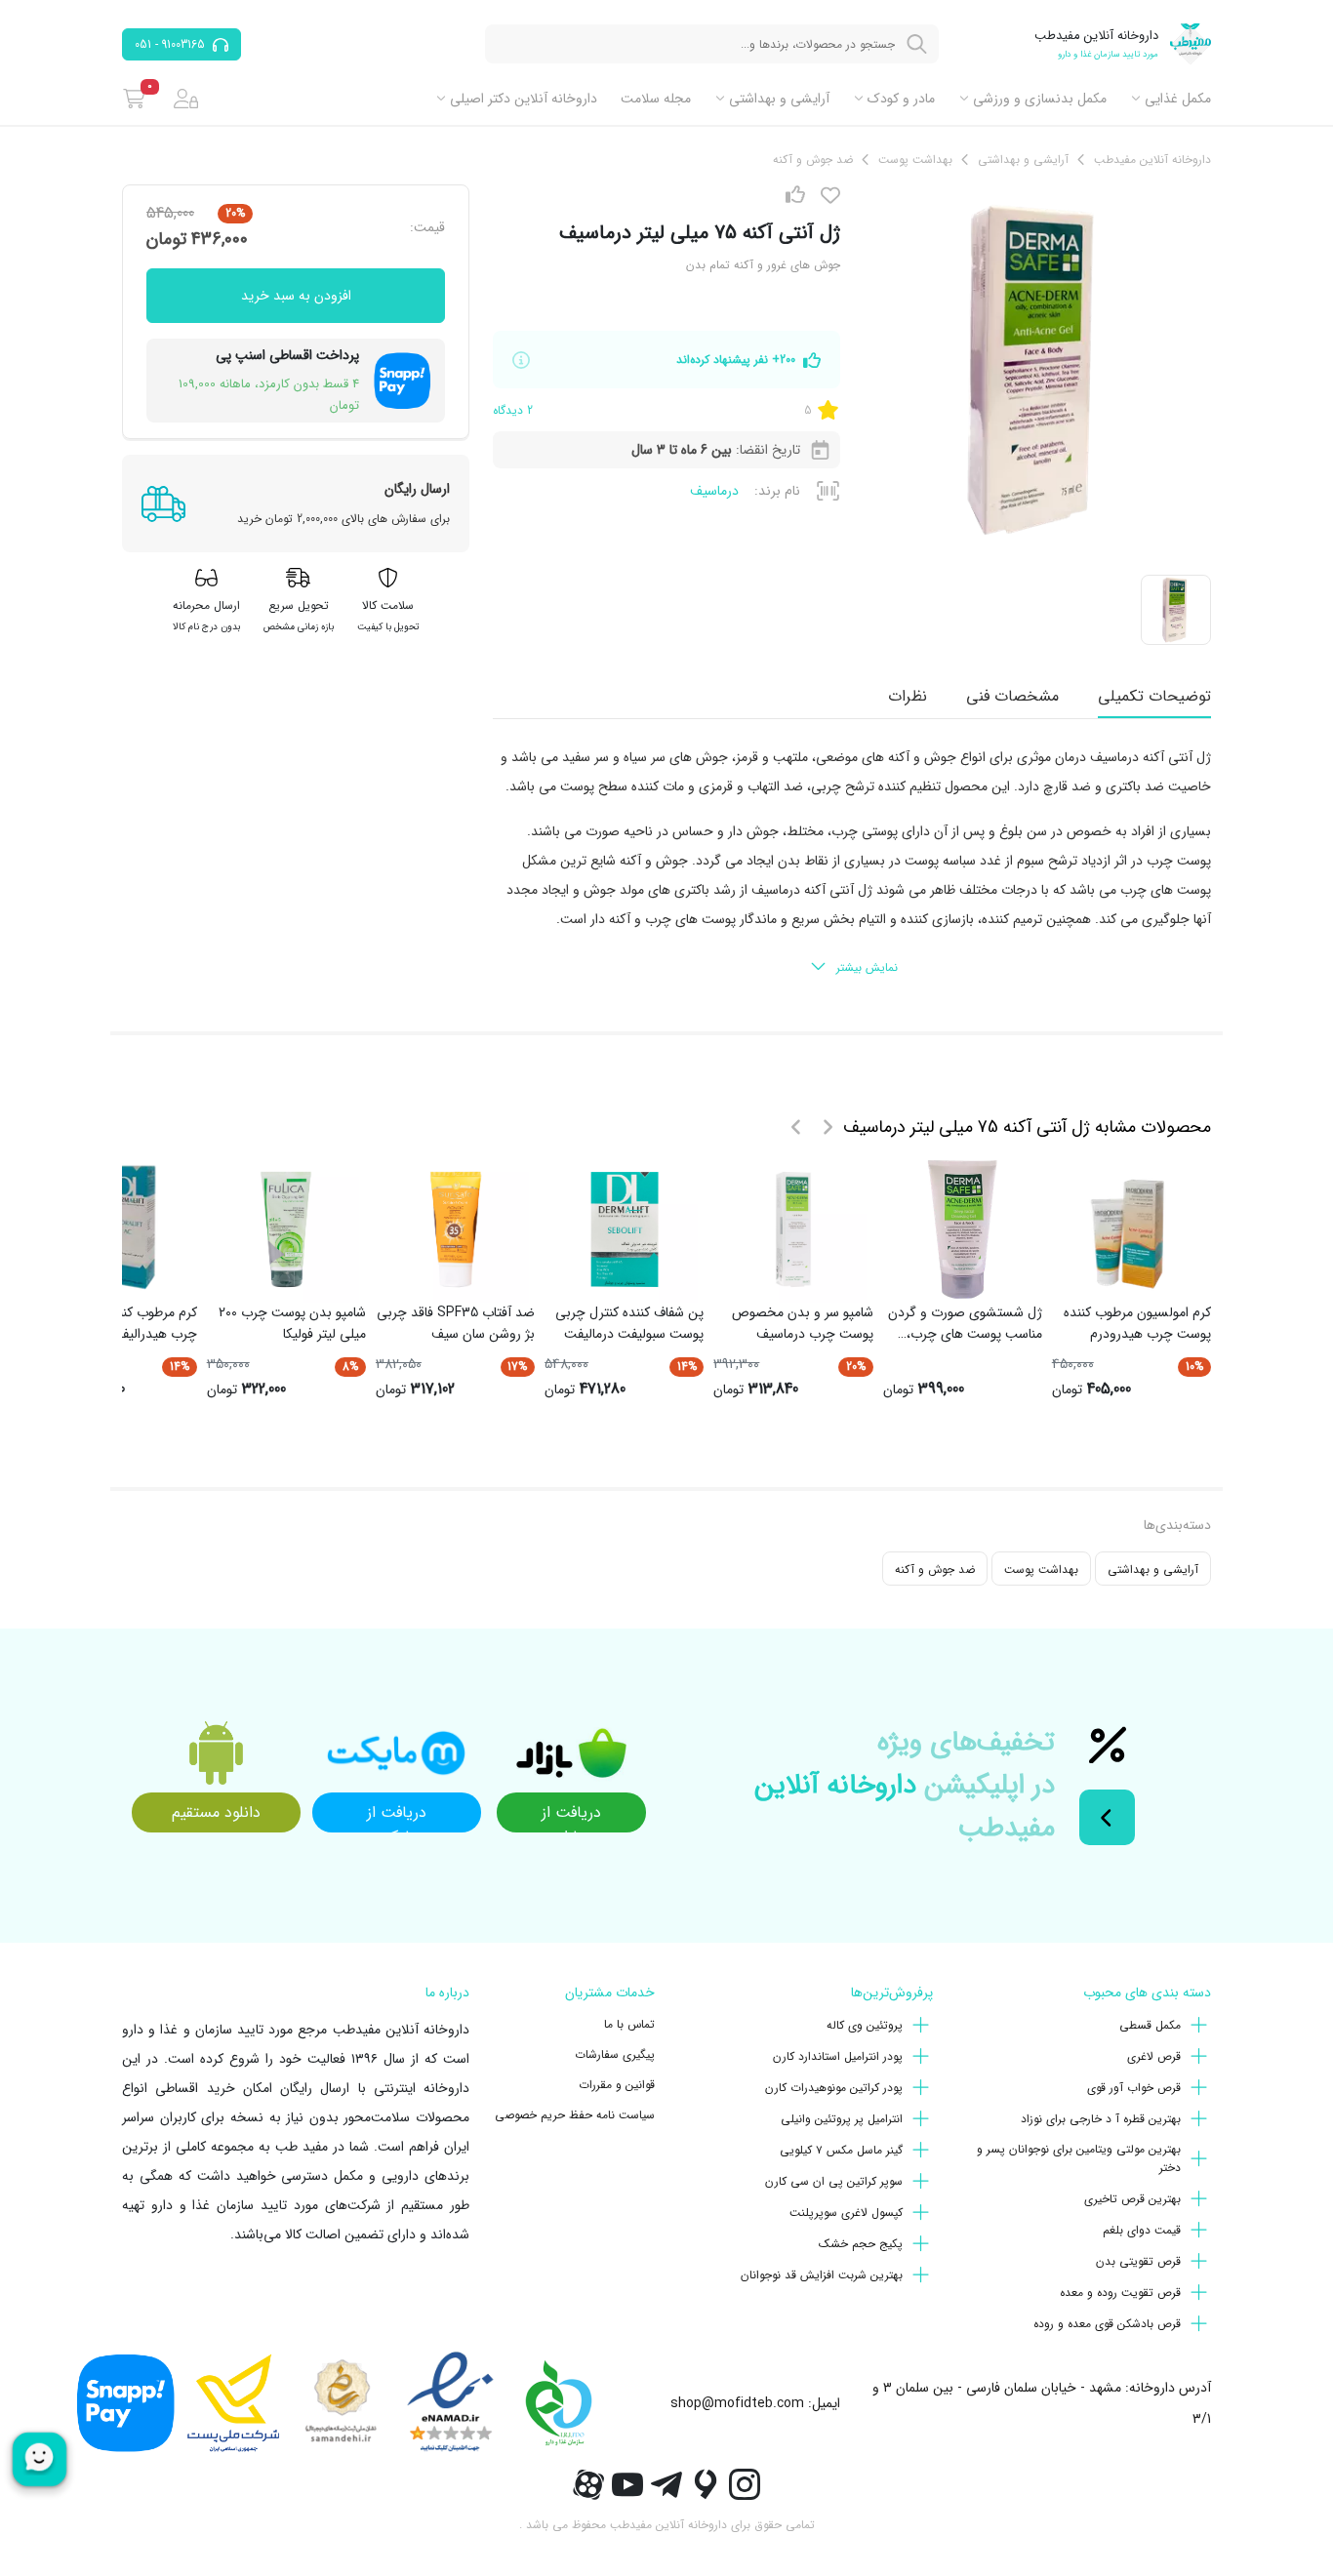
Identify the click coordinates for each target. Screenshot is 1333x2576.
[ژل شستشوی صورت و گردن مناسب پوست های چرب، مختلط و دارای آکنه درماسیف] (962, 1229)
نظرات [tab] (908, 696)
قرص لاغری (1154, 2056)
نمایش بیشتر (867, 967)
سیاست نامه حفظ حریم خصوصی (575, 2115)
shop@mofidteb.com (737, 2403)
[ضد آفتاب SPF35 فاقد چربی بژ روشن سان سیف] (456, 1229)
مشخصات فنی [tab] (1012, 696)
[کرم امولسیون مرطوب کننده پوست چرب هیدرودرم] (1131, 1229)
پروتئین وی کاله (865, 2025)
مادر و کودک (901, 99)
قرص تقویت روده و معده (1120, 2293)
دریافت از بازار (571, 1816)
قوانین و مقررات (617, 2085)
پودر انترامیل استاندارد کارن (838, 2056)
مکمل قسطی (1150, 2025)
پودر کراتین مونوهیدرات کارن (834, 2088)
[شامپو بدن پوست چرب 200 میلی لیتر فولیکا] (286, 1229)
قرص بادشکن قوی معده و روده (1107, 2324)
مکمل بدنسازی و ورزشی (1040, 99)
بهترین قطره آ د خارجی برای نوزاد (1101, 2119)
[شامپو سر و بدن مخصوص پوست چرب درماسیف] (793, 1229)
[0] (134, 99)
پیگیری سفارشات (615, 2054)
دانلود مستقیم (216, 1812)
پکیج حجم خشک (861, 2244)
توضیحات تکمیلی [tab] (1154, 696)
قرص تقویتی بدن (1138, 2261)
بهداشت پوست (1041, 1570)
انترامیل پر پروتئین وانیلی (842, 2119)
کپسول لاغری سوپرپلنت (846, 2213)
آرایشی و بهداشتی (779, 99)
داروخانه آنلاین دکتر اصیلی (524, 99)
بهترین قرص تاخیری (1132, 2199)
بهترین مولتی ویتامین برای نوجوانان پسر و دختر (1079, 2158)
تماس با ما (629, 2024)
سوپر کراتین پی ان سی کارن (834, 2181)
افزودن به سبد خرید (296, 296)
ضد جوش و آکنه (935, 1570)
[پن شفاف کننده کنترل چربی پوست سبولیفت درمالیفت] (625, 1229)
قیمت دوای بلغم (1142, 2230)
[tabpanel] (852, 864)
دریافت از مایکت (397, 1816)
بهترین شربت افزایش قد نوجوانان (822, 2275)
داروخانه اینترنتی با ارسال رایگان (375, 2088)
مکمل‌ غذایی (1178, 99)
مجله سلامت (656, 99)
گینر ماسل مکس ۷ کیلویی (841, 2150)
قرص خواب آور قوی (1134, 2088)
